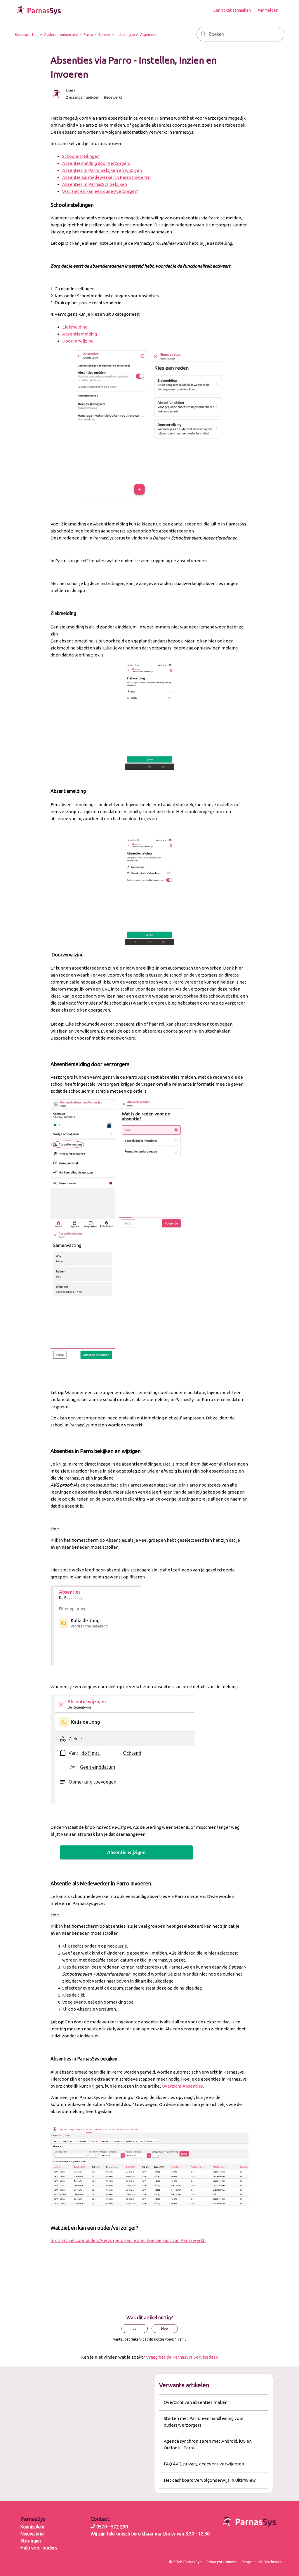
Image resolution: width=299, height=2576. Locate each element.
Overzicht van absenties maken (196, 2402)
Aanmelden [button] (268, 10)
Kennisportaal (27, 34)
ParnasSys (33, 2519)
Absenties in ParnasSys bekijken (95, 184)
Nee (165, 2328)
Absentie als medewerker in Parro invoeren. (107, 177)
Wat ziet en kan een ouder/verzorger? (100, 191)
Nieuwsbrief (33, 2534)
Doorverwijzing (78, 341)
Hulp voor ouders (39, 2548)
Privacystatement (222, 2562)
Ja (134, 2328)
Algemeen (149, 34)
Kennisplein (32, 2527)
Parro (88, 34)
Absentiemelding (80, 334)
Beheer (104, 34)
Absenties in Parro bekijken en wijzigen (102, 170)
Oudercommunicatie (61, 34)
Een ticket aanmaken (232, 10)
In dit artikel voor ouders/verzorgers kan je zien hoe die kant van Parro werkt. (128, 2240)
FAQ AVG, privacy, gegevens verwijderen (204, 2464)
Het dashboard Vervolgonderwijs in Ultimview (210, 2480)
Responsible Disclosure (262, 2562)
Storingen (31, 2541)
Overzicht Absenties (182, 2086)
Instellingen (125, 34)
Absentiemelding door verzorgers (96, 163)
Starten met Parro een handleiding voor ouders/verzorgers (204, 2422)
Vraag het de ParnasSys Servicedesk (182, 2357)
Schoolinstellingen (81, 156)
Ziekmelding (75, 327)
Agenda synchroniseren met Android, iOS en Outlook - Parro (208, 2444)
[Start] (39, 10)
